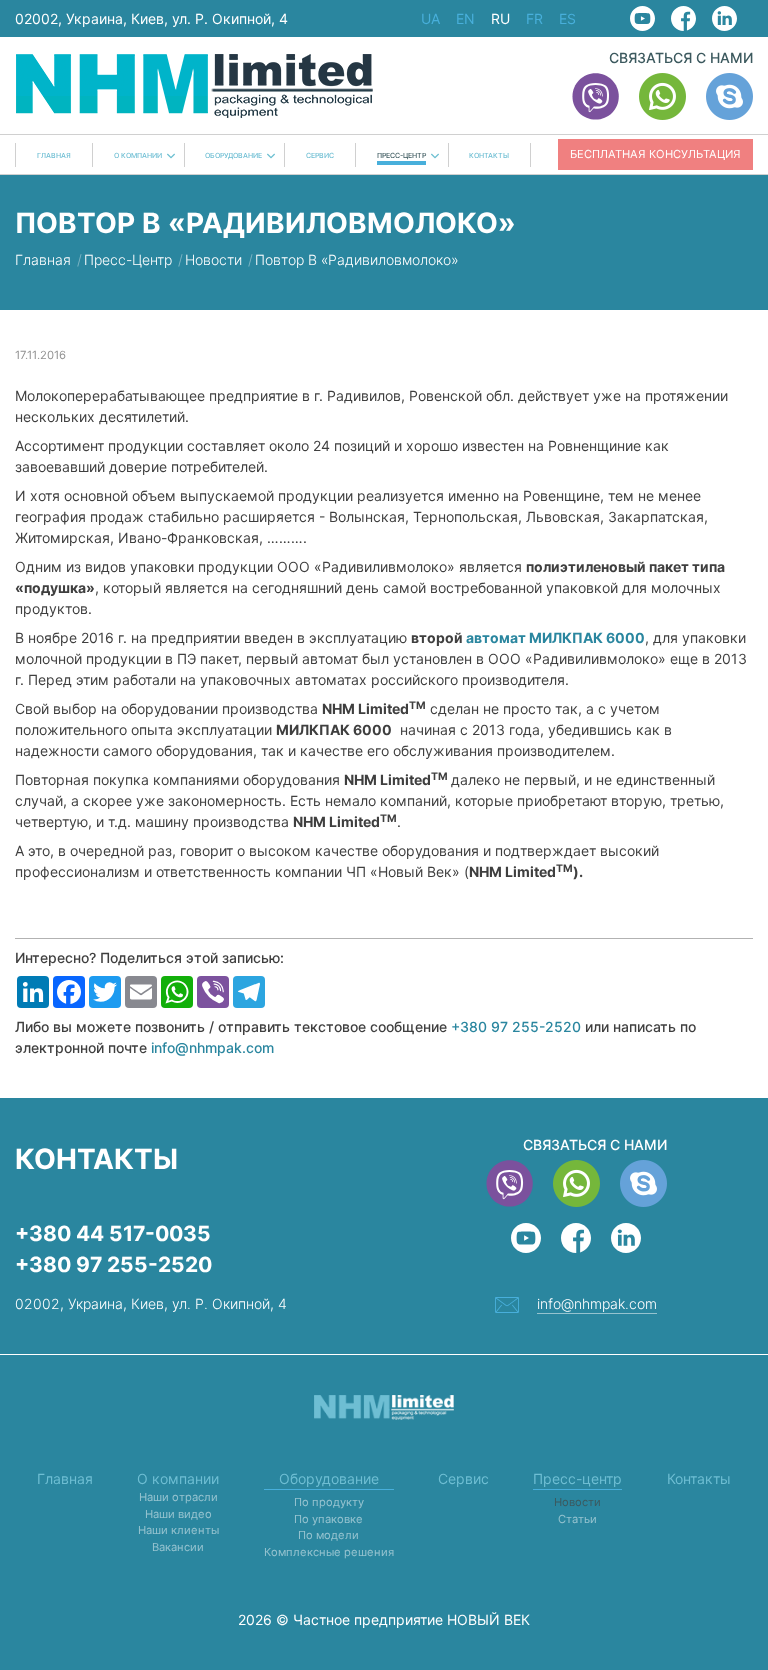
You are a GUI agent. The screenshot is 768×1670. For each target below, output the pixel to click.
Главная (54, 156)
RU (500, 19)
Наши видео (178, 1514)
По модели (328, 1535)
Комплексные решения (329, 1552)
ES (567, 19)
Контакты (489, 156)
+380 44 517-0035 (113, 1233)
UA (430, 19)
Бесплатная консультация (655, 154)
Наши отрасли (178, 1497)
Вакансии (178, 1547)
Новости (577, 1502)
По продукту (329, 1502)
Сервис (320, 156)
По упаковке (328, 1519)
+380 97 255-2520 (516, 1026)
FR (534, 19)
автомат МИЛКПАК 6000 (555, 637)
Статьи (577, 1519)
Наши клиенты (178, 1530)
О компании (138, 156)
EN (465, 19)
